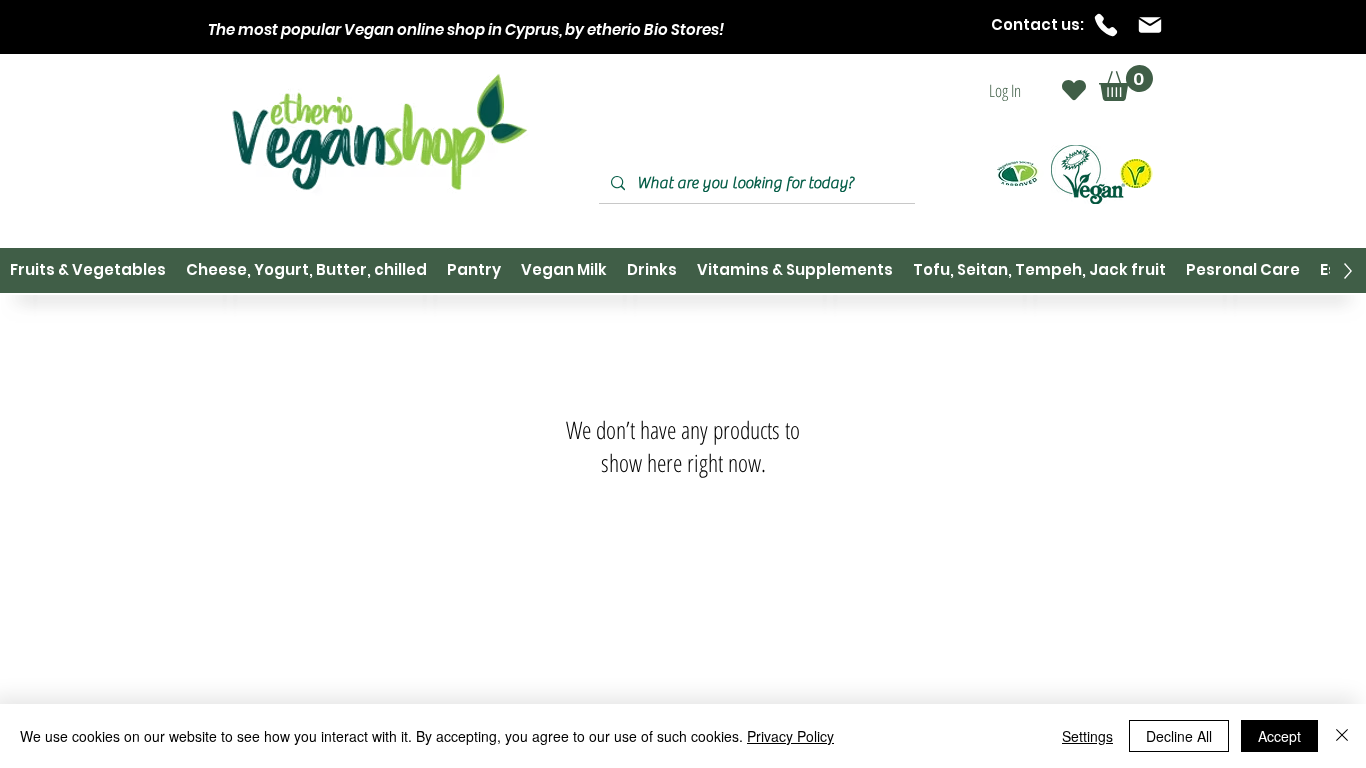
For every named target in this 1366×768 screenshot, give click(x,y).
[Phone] (1106, 25)
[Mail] (1150, 25)
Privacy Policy (790, 736)
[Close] (1342, 736)
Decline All (1179, 736)
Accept (1279, 736)
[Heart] (1074, 90)
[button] (1126, 83)
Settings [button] (1087, 736)
